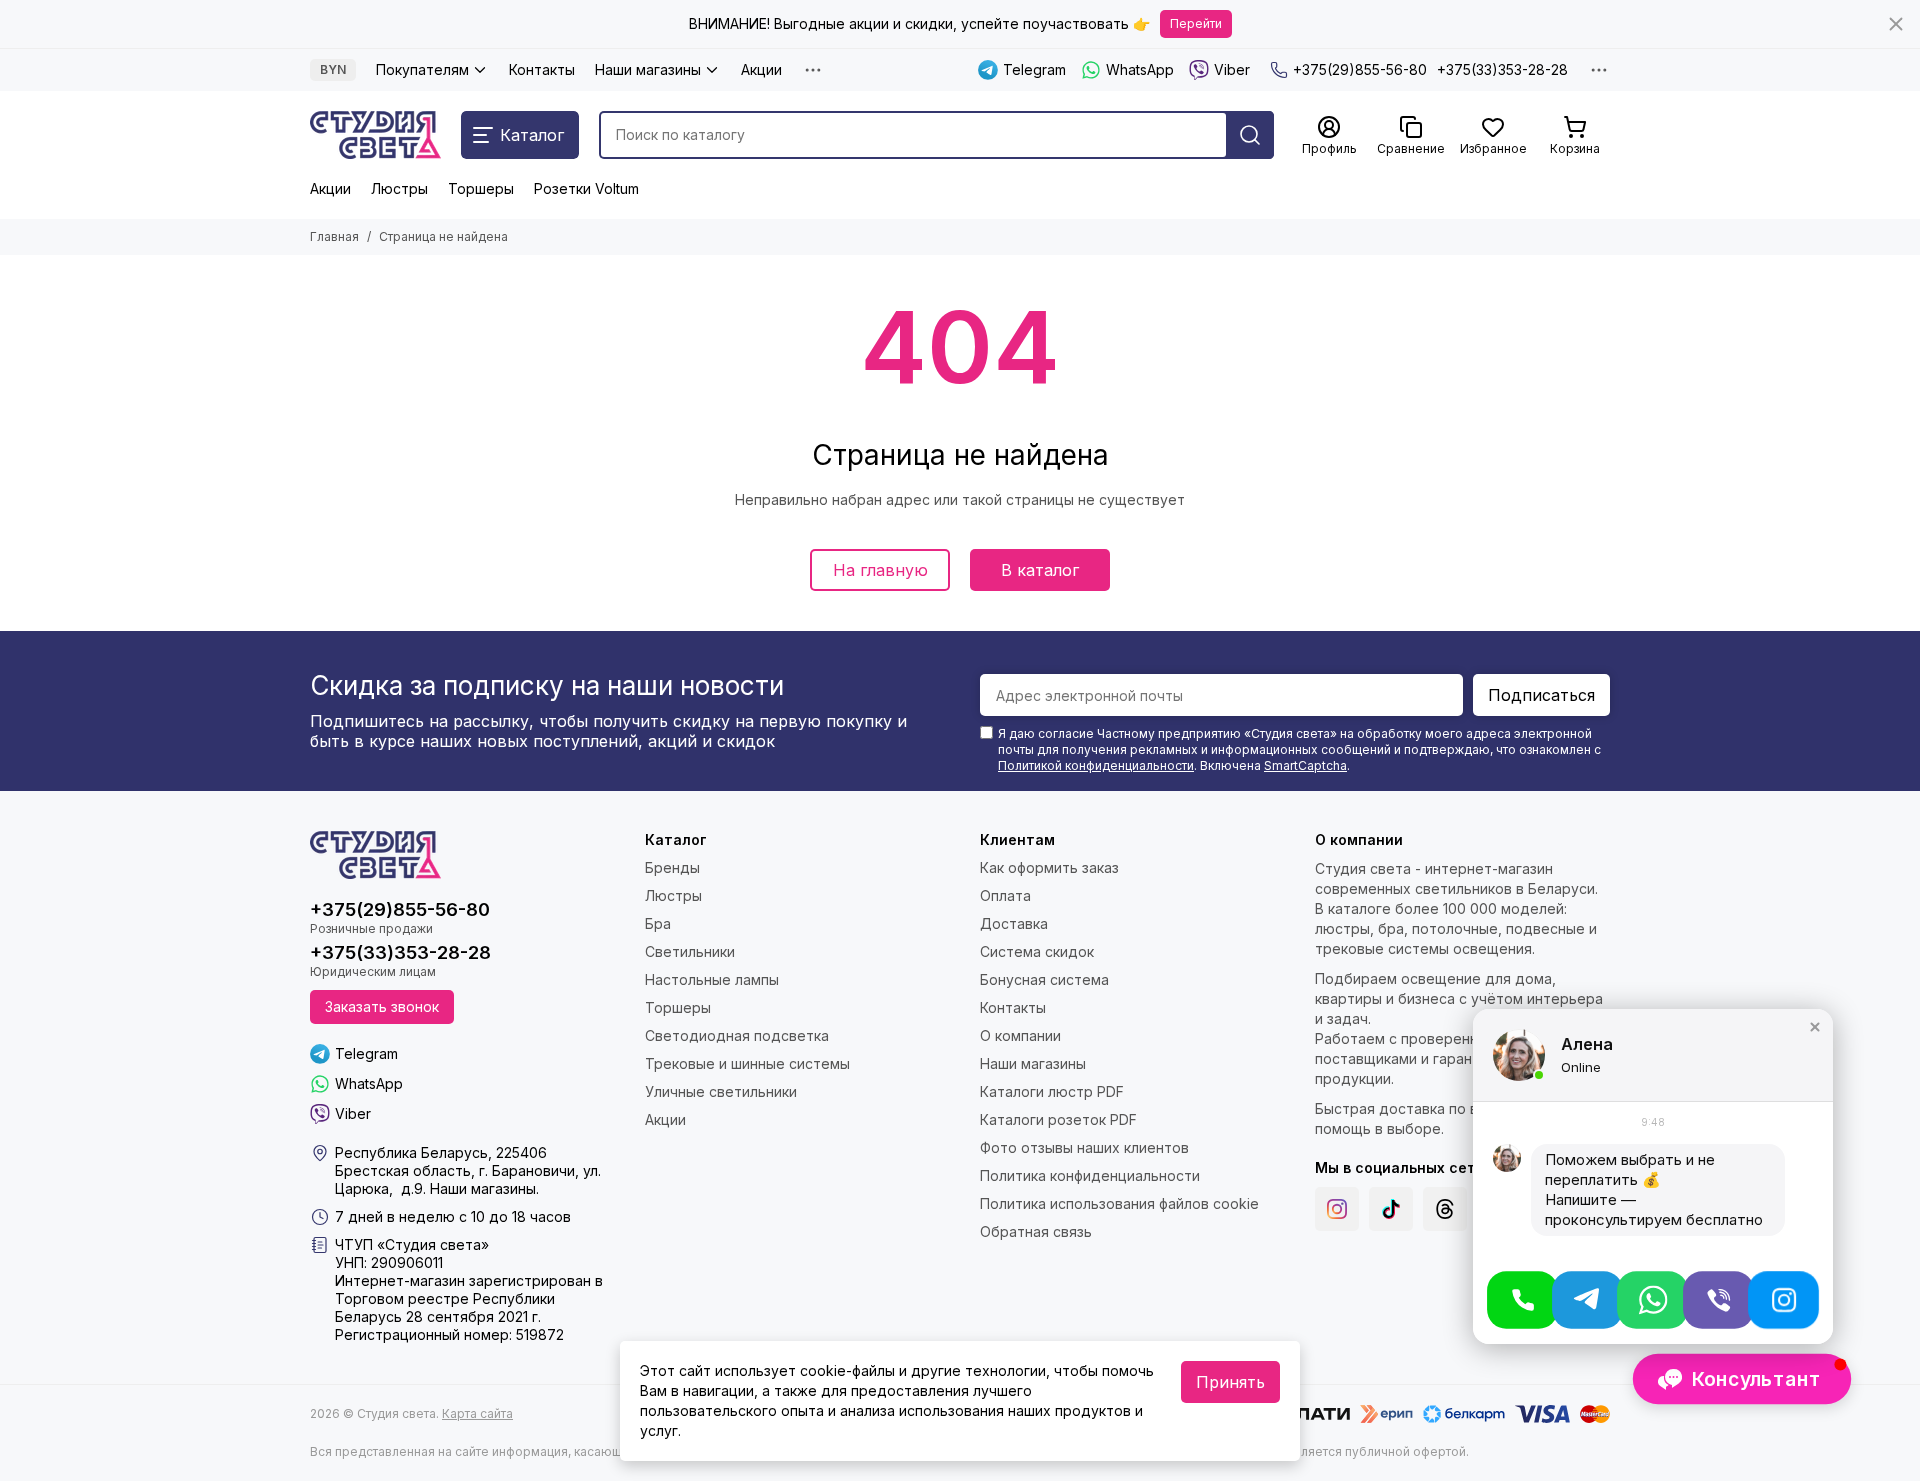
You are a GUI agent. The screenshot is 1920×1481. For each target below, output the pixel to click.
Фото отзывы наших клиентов (1084, 1147)
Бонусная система (1044, 979)
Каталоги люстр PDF (1052, 1091)
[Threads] (1445, 1209)
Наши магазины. (484, 1188)
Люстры (399, 188)
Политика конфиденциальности (1090, 1175)
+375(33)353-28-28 (1502, 69)
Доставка (1014, 923)
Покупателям (422, 69)
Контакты (542, 69)
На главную (880, 570)
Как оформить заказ (1049, 867)
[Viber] (1718, 1300)
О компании (1020, 1035)
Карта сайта (477, 1413)
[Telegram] (1587, 1300)
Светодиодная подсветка (737, 1035)
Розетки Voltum (586, 188)
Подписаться (1541, 695)
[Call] (1522, 1300)
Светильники (690, 951)
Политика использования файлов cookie (1119, 1203)
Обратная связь (1036, 1231)
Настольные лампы (712, 979)
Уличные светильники (721, 1091)
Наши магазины (648, 69)
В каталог (1040, 570)
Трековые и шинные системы (747, 1063)
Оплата (1005, 895)
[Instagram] (1337, 1209)
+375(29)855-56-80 (1360, 69)
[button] (1815, 1027)
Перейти (1196, 23)
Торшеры (481, 188)
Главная (334, 236)
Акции (761, 69)
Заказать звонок (382, 1006)
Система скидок (1037, 951)
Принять (1230, 1382)
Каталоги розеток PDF (1058, 1119)
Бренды (672, 867)
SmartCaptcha (1305, 765)
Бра (658, 923)
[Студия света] (375, 135)
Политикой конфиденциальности (1096, 765)
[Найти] (1250, 135)
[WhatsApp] (1652, 1300)
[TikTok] (1391, 1209)
